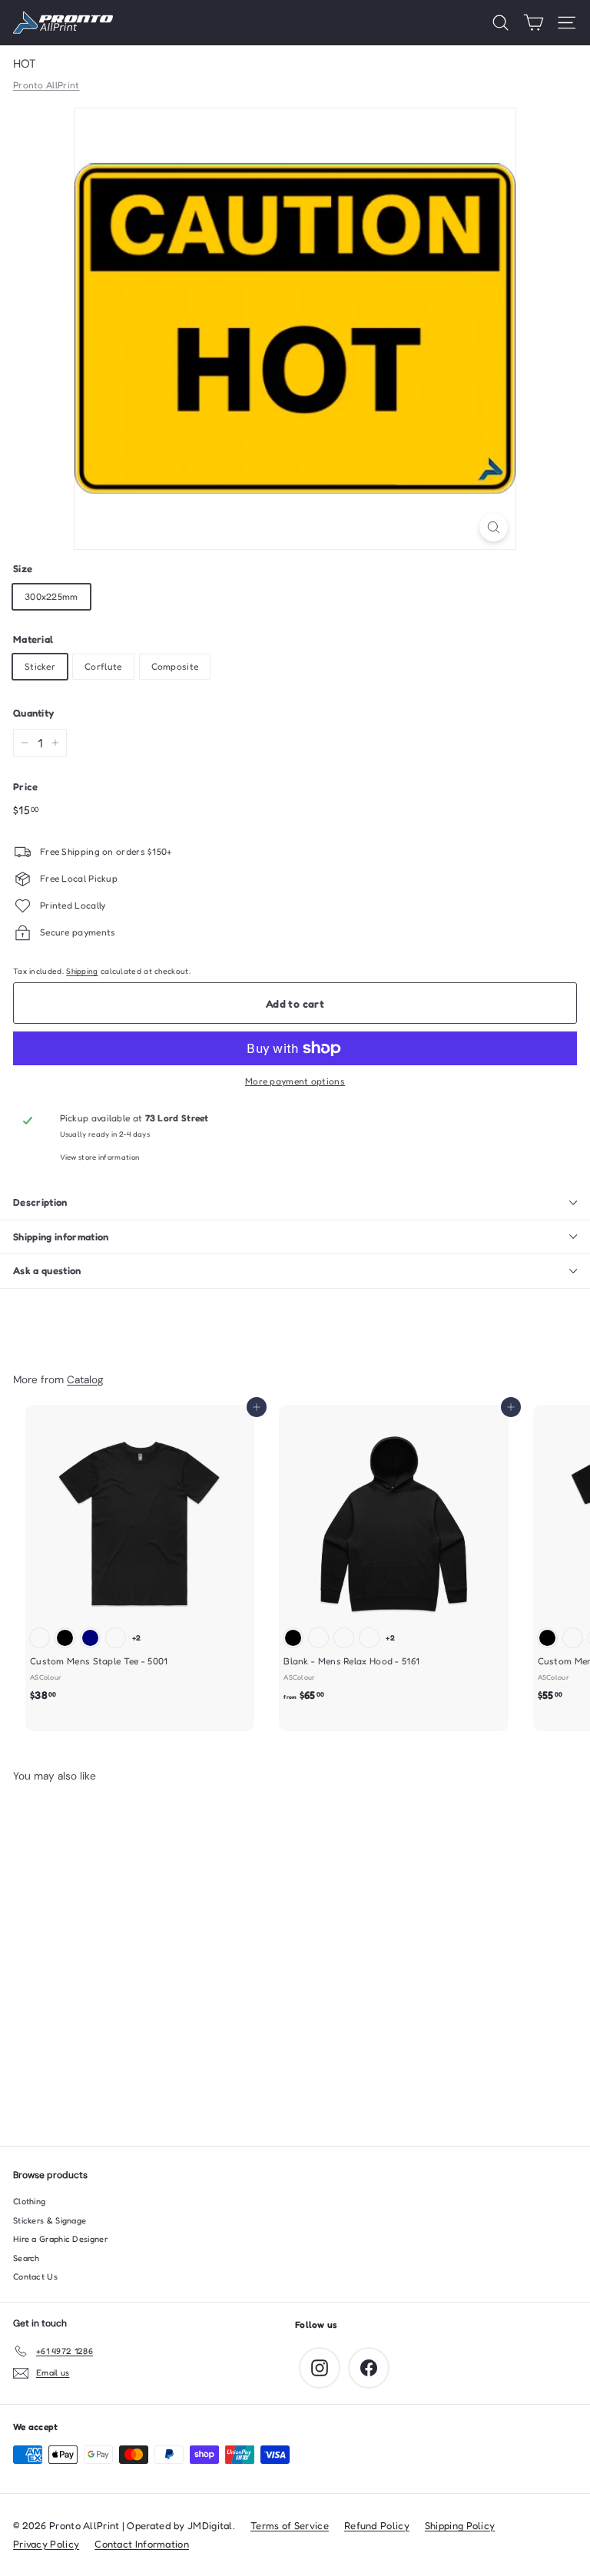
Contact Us (35, 2276)
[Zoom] (494, 527)
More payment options (295, 1081)
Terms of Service (290, 2525)
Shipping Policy (460, 2525)
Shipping (82, 971)
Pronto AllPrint (46, 85)
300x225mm (51, 596)
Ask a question (47, 1270)
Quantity (33, 713)
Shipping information (61, 1237)
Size (23, 568)
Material (33, 639)
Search (27, 2258)
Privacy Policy (46, 2544)
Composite (175, 666)
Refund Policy (377, 2525)
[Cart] (534, 23)
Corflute (103, 666)
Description (40, 1202)
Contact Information (142, 2544)
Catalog (85, 1379)
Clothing (29, 2201)
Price (26, 786)
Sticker (40, 666)
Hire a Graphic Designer (60, 2239)
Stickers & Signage (50, 2220)
